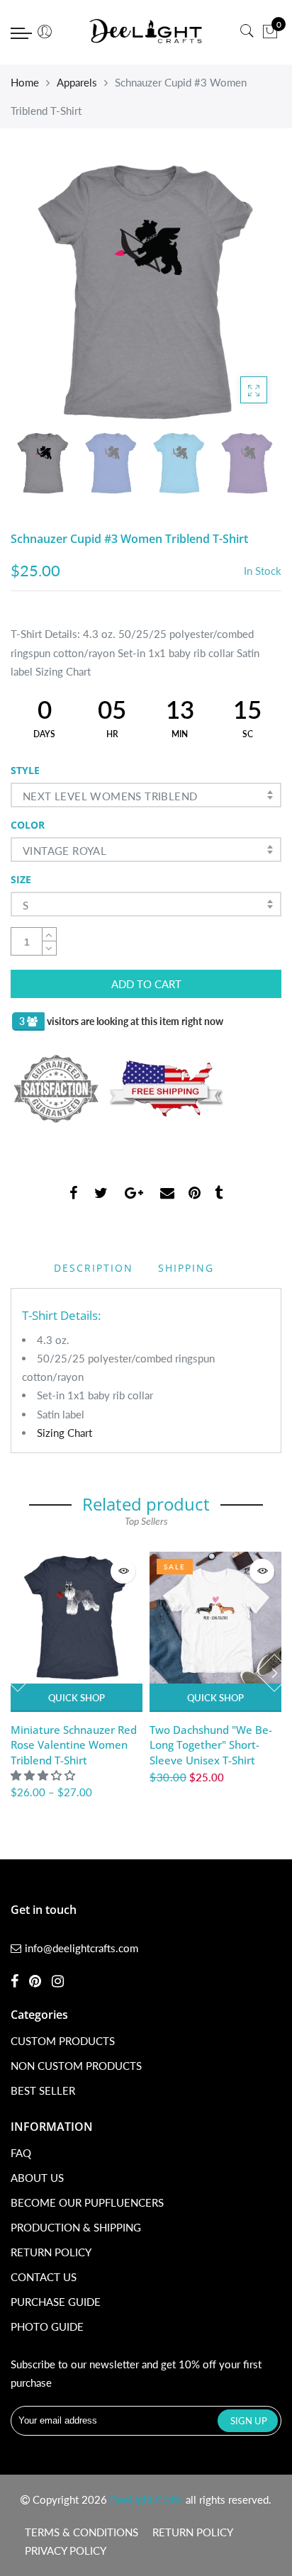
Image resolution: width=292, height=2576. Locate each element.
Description (94, 1268)
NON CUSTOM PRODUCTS (76, 2066)
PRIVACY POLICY (66, 2550)
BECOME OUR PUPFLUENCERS (87, 2202)
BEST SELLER (43, 2090)
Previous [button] (45, 291)
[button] (44, 1775)
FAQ (21, 2153)
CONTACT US (44, 2277)
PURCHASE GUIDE (56, 2302)
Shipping (186, 1268)
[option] (146, 292)
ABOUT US (37, 2178)
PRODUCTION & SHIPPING (76, 2227)
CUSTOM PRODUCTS (63, 2041)
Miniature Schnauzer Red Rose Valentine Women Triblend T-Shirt (74, 1745)
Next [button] (247, 291)
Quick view (123, 1571)
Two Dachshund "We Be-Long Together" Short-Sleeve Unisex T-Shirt (211, 1745)
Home (25, 82)
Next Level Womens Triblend (110, 796)
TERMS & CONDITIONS (82, 2532)
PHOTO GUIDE (47, 2326)
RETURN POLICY (51, 2252)
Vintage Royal (64, 851)
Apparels (77, 82)
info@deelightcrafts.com (82, 1948)
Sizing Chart (64, 1433)
